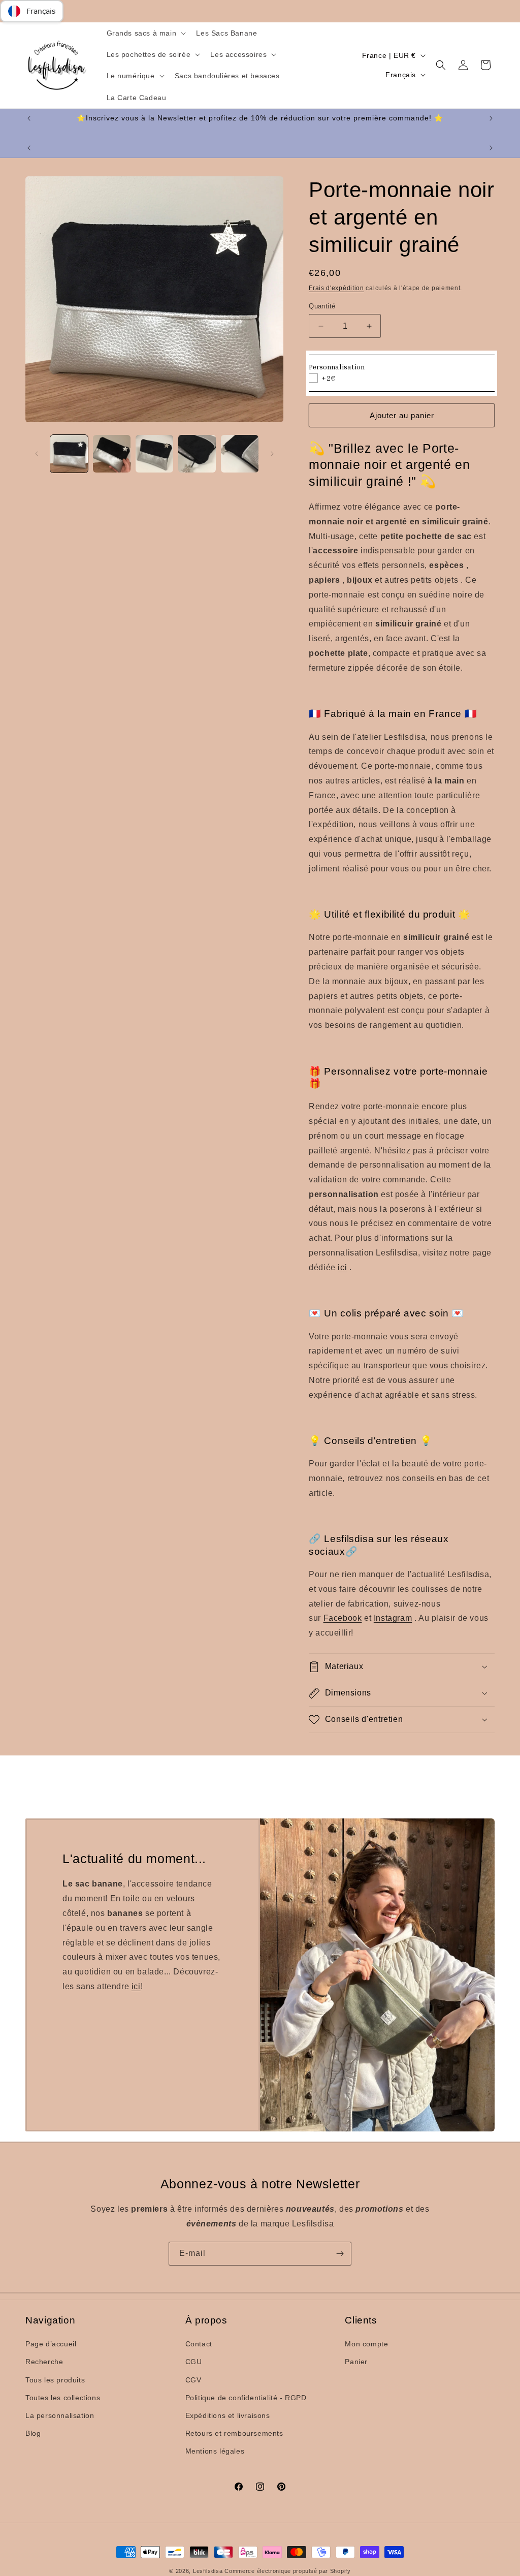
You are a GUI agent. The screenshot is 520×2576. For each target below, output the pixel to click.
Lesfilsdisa (208, 2571)
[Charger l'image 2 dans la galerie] (112, 454)
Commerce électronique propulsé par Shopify (287, 2571)
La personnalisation (60, 2415)
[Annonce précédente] (29, 118)
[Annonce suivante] (491, 118)
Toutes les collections (63, 2398)
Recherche (44, 2362)
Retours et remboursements (234, 2433)
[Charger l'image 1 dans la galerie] (69, 454)
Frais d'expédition (336, 288)
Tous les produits (55, 2380)
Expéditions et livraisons (228, 2415)
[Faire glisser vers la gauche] (37, 454)
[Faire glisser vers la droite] (272, 454)
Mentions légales (215, 2451)
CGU (194, 2362)
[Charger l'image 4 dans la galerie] (197, 454)
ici (136, 1986)
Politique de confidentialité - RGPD (246, 2398)
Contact (199, 2344)
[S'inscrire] (340, 2254)
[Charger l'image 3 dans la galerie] (154, 454)
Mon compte (366, 2344)
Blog (33, 2433)
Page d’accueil (51, 2344)
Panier (356, 2362)
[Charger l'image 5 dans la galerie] (240, 454)
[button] (145, 33)
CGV (193, 2380)
